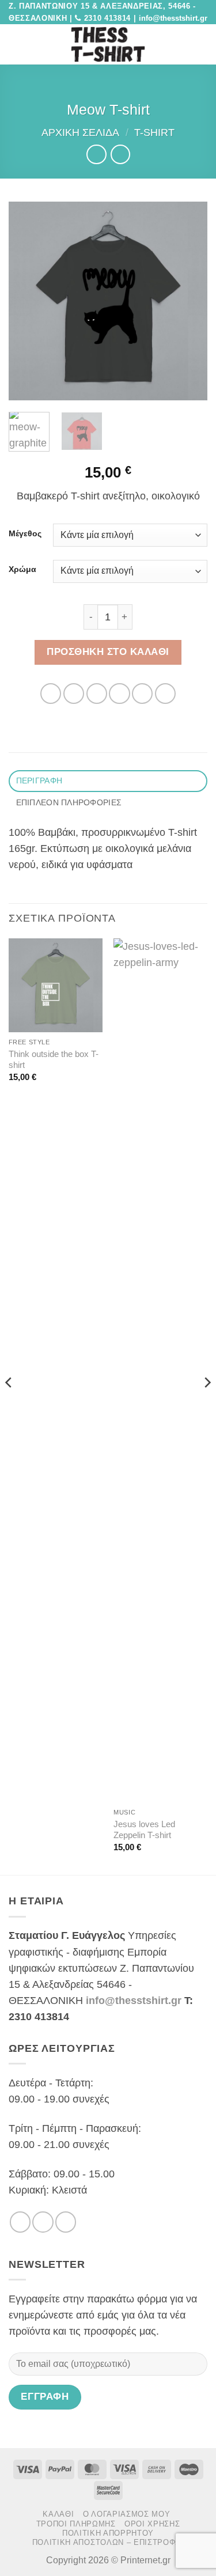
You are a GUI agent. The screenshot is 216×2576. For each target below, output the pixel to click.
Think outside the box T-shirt (54, 1059)
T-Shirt (154, 132)
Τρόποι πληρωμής (76, 2524)
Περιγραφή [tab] (39, 781)
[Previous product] (120, 154)
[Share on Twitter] (97, 694)
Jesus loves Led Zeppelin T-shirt (144, 1829)
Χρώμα (22, 569)
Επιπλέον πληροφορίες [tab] (69, 802)
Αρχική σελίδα (80, 132)
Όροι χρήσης (152, 2524)
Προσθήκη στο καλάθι (108, 652)
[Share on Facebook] (74, 694)
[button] (16, 44)
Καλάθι (58, 2514)
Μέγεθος (25, 534)
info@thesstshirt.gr (134, 2001)
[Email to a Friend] (119, 694)
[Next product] (96, 154)
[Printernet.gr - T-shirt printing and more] (108, 44)
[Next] (189, 301)
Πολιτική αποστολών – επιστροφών (110, 2542)
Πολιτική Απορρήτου (108, 2533)
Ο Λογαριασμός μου (126, 2514)
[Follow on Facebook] (20, 2222)
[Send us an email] (66, 2222)
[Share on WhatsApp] (51, 694)
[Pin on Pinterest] (142, 694)
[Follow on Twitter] (43, 2222)
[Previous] (27, 301)
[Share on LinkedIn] (165, 694)
